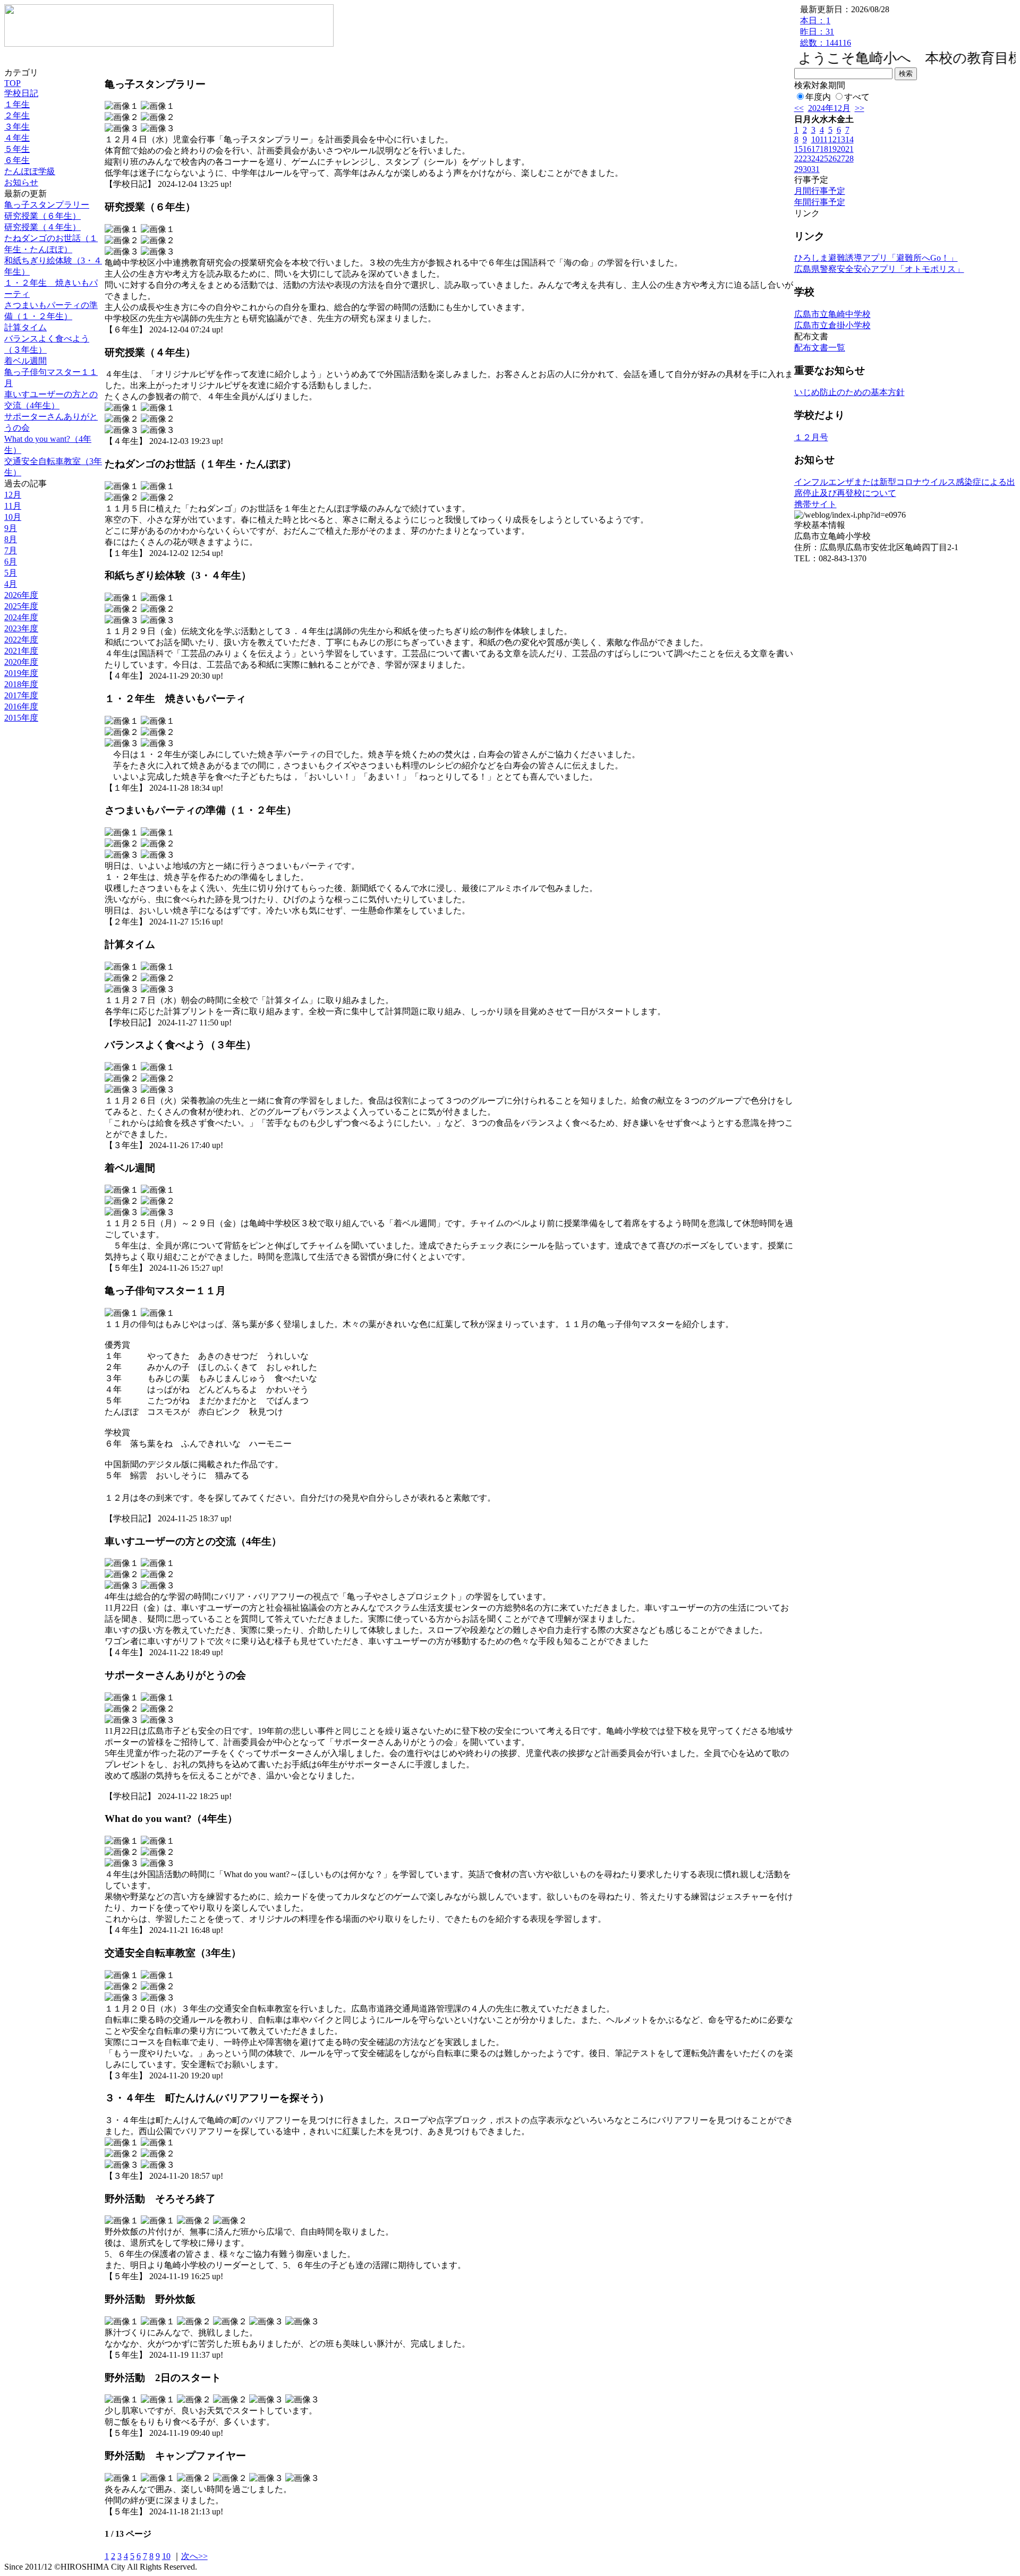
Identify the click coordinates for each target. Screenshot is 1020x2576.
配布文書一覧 (820, 348)
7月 (11, 550)
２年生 (17, 115)
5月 (11, 573)
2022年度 (21, 640)
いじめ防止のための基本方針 (849, 392)
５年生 (17, 149)
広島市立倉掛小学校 (832, 325)
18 (824, 149)
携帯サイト (815, 504)
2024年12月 (829, 108)
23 (807, 159)
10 (166, 2556)
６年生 (17, 160)
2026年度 (21, 595)
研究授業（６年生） (42, 216)
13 (841, 139)
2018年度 (21, 684)
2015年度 (21, 718)
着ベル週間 (25, 361)
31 (815, 169)
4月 (11, 584)
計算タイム (25, 327)
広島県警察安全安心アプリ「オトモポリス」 (879, 269)
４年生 (17, 138)
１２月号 (811, 437)
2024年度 (21, 617)
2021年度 (21, 651)
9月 (11, 528)
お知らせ (21, 182)
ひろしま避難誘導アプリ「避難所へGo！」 (876, 258)
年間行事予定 (820, 202)
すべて (857, 97)
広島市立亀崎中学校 (832, 314)
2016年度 (21, 707)
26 (832, 159)
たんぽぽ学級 (30, 171)
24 (815, 159)
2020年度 (21, 662)
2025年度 (21, 606)
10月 (13, 517)
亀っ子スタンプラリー (47, 205)
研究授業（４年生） (42, 227)
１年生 (17, 104)
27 (841, 159)
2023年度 (21, 628)
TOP (12, 83)
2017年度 (21, 695)
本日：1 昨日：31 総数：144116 (826, 32)
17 (815, 149)
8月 (11, 539)
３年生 (17, 127)
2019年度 (21, 673)
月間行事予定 (820, 191)
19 (832, 149)
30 (807, 169)
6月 (11, 562)
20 (841, 149)
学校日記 (21, 93)
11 (824, 139)
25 (824, 159)
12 (832, 139)
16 (807, 149)
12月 (13, 495)
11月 (13, 506)
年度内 (818, 97)
